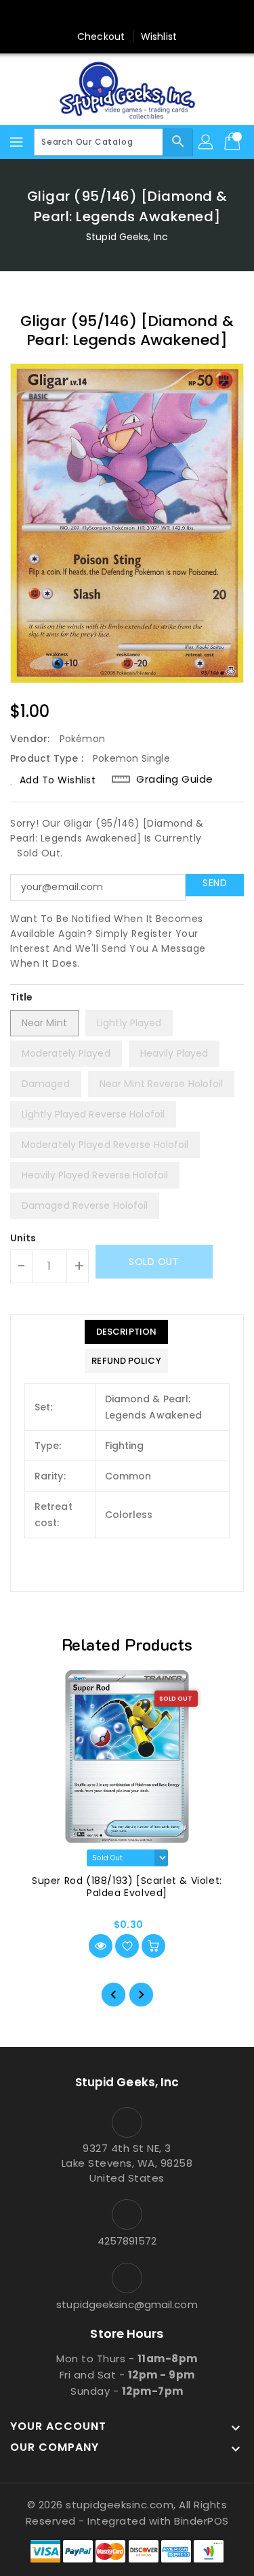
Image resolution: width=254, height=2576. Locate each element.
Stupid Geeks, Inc (127, 237)
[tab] (126, 1332)
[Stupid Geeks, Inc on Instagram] (127, 16)
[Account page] (207, 142)
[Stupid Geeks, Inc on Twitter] (101, 16)
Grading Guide (175, 779)
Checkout (101, 37)
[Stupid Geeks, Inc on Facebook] (75, 16)
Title (22, 997)
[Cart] (234, 142)
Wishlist (159, 37)
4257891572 (127, 2241)
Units (23, 1238)
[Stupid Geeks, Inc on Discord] (179, 16)
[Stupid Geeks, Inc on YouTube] (153, 16)
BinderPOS (202, 2521)
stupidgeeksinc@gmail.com (127, 2304)
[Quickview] (101, 1946)
